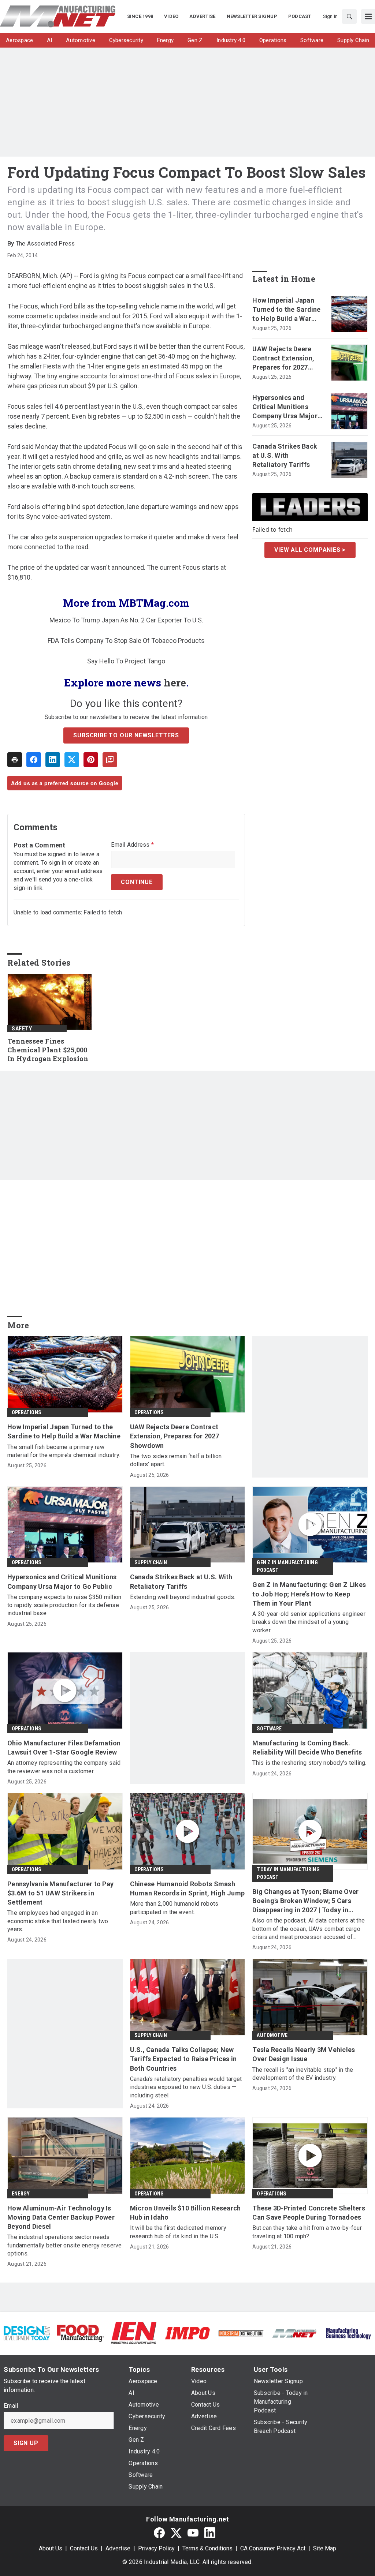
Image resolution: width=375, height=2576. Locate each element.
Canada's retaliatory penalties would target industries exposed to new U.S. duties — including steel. (186, 2087)
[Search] (349, 16)
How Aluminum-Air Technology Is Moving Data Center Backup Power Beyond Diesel (61, 2217)
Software (269, 1729)
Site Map (325, 2548)
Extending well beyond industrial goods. (183, 1597)
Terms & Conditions (207, 2548)
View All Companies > (310, 550)
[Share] (34, 760)
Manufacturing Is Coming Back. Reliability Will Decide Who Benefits (307, 1748)
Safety (22, 1029)
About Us (51, 2548)
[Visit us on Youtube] (193, 2533)
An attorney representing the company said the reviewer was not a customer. (64, 1767)
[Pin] (91, 760)
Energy (21, 2194)
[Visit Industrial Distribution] (241, 2333)
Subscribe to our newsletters (126, 735)
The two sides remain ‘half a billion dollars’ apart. (176, 1460)
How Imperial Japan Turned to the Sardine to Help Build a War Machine (286, 310)
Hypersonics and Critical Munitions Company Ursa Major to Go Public (285, 407)
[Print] (15, 760)
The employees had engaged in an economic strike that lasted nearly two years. (58, 1921)
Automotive (272, 2035)
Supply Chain (151, 1562)
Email (11, 2406)
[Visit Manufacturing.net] (294, 2333)
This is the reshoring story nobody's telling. (309, 1763)
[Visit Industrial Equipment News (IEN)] (134, 2333)
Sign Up (26, 2443)
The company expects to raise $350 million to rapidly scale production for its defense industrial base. (64, 1605)
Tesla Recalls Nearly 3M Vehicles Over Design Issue (304, 2054)
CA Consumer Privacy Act (273, 2548)
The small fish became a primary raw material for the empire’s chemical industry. (64, 1451)
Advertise (118, 2548)
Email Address (132, 845)
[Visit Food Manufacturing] (80, 2333)
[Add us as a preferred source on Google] (110, 760)
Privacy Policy (156, 2548)
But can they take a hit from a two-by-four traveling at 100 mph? (307, 2232)
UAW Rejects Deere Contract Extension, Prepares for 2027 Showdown (283, 359)
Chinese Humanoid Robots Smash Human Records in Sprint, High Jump (187, 1888)
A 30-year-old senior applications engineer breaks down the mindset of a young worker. (309, 1622)
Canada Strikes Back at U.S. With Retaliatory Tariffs (285, 455)
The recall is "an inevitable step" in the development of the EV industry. (303, 2074)
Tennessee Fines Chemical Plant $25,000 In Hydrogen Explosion (48, 1050)
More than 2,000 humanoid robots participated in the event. (174, 1908)
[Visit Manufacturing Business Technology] (348, 2333)
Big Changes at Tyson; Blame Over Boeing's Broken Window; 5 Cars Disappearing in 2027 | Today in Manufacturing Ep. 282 (305, 1901)
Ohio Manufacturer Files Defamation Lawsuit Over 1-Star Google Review (64, 1748)
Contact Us (84, 2548)
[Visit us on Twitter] (176, 2533)
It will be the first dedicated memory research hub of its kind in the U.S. (178, 2232)
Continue (137, 882)
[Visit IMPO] (187, 2333)
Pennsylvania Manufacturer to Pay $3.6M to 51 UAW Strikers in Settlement (60, 1893)
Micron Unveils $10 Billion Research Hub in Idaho (185, 2213)
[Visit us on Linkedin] (210, 2533)
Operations (26, 1412)
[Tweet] (72, 760)
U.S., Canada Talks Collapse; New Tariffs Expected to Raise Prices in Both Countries (183, 2059)
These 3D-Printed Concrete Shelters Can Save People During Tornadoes (309, 2213)
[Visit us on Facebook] (159, 2533)
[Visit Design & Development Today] (27, 2333)
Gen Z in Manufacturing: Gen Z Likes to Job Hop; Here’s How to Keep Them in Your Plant (309, 1594)
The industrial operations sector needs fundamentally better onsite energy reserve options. (65, 2245)
